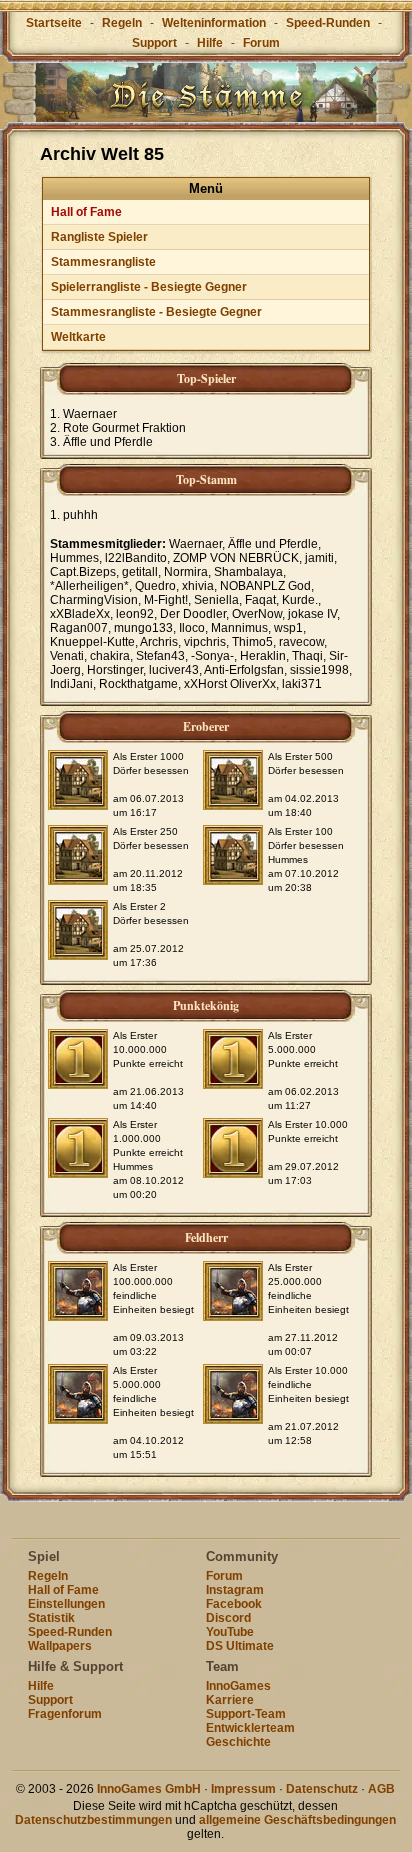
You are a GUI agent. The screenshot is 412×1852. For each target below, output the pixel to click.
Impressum (243, 1789)
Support (154, 43)
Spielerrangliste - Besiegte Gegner (149, 287)
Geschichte (238, 1742)
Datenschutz (322, 1789)
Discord (228, 1618)
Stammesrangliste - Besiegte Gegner (156, 312)
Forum (261, 43)
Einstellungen (66, 1604)
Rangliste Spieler (99, 237)
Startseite (54, 23)
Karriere (230, 1700)
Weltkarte (78, 337)
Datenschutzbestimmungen (93, 1820)
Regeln (122, 23)
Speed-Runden (328, 23)
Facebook (234, 1604)
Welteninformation (214, 23)
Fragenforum (65, 1714)
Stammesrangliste (103, 262)
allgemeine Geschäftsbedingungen (297, 1820)
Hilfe (210, 43)
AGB (381, 1789)
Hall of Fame (86, 212)
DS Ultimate (240, 1646)
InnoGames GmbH (149, 1789)
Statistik (51, 1618)
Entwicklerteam (250, 1728)
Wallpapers (60, 1646)
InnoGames (238, 1686)
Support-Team (246, 1714)
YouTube (230, 1632)
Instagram (235, 1590)
